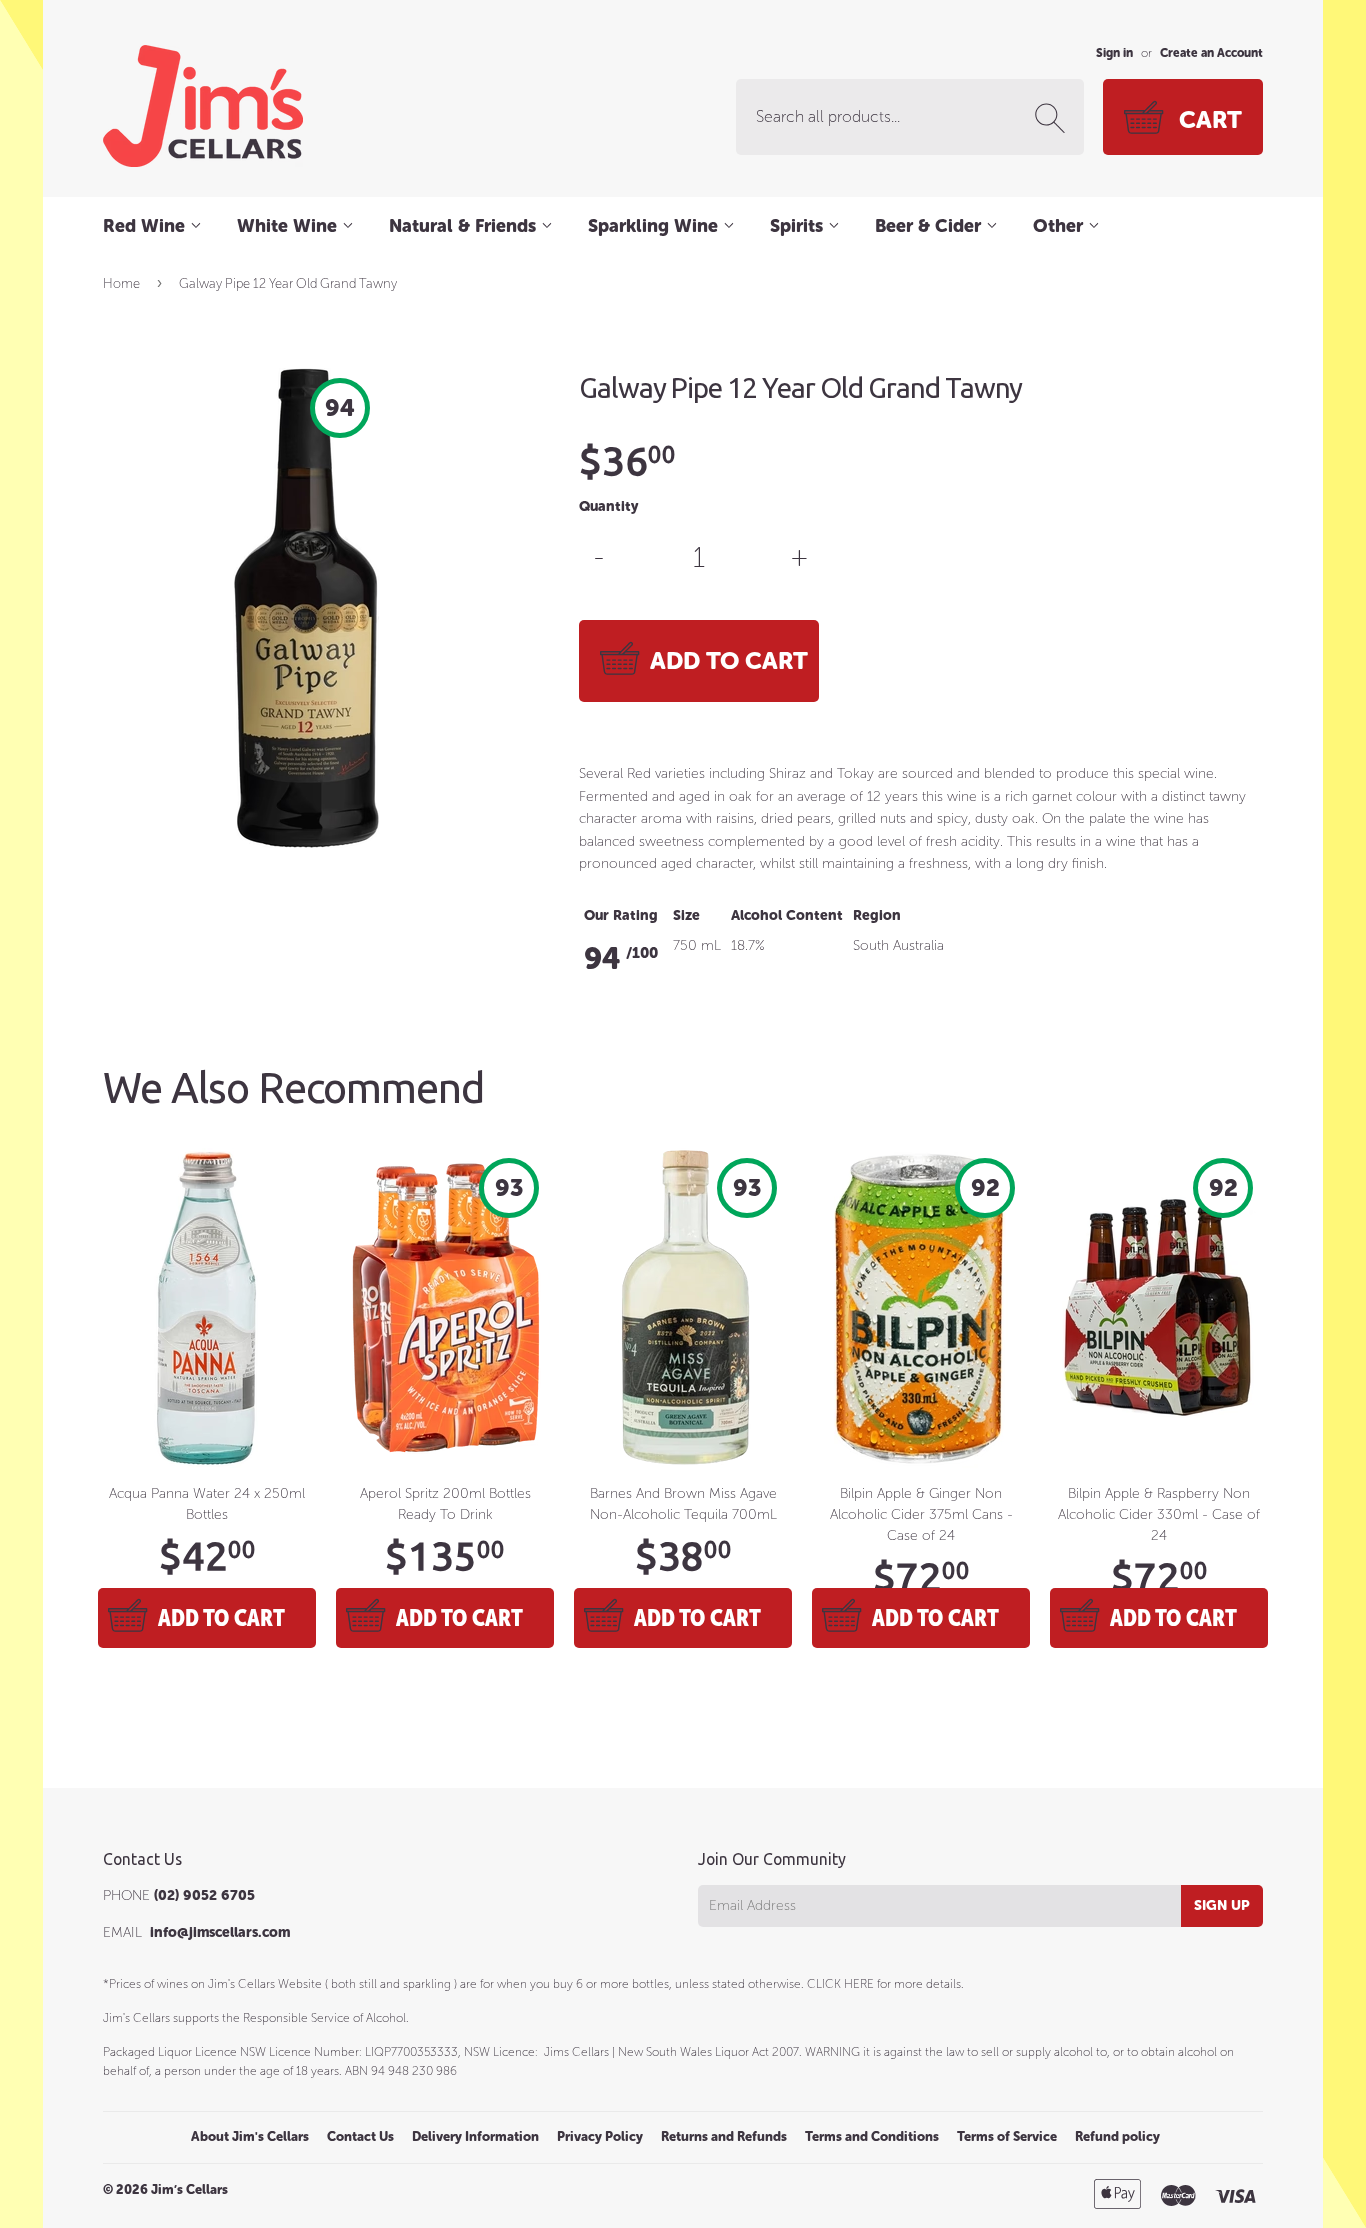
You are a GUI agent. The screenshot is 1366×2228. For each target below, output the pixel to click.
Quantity (608, 506)
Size (686, 915)
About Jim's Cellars (250, 2136)
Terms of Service (1007, 2136)
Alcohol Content (787, 915)
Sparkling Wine (655, 226)
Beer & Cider (930, 226)
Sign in (1114, 53)
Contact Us (360, 2136)
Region (877, 915)
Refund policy (1117, 2136)
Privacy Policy (600, 2136)
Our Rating (621, 915)
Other (1060, 226)
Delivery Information (475, 2136)
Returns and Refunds (724, 2136)
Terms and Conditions (872, 2136)
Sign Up (1222, 1905)
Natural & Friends (465, 226)
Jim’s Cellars (189, 2189)
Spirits (799, 226)
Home (121, 283)
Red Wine (146, 226)
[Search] (1054, 118)
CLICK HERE (840, 1984)
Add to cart (221, 1617)
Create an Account (1211, 53)
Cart (1210, 119)
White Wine (289, 226)
